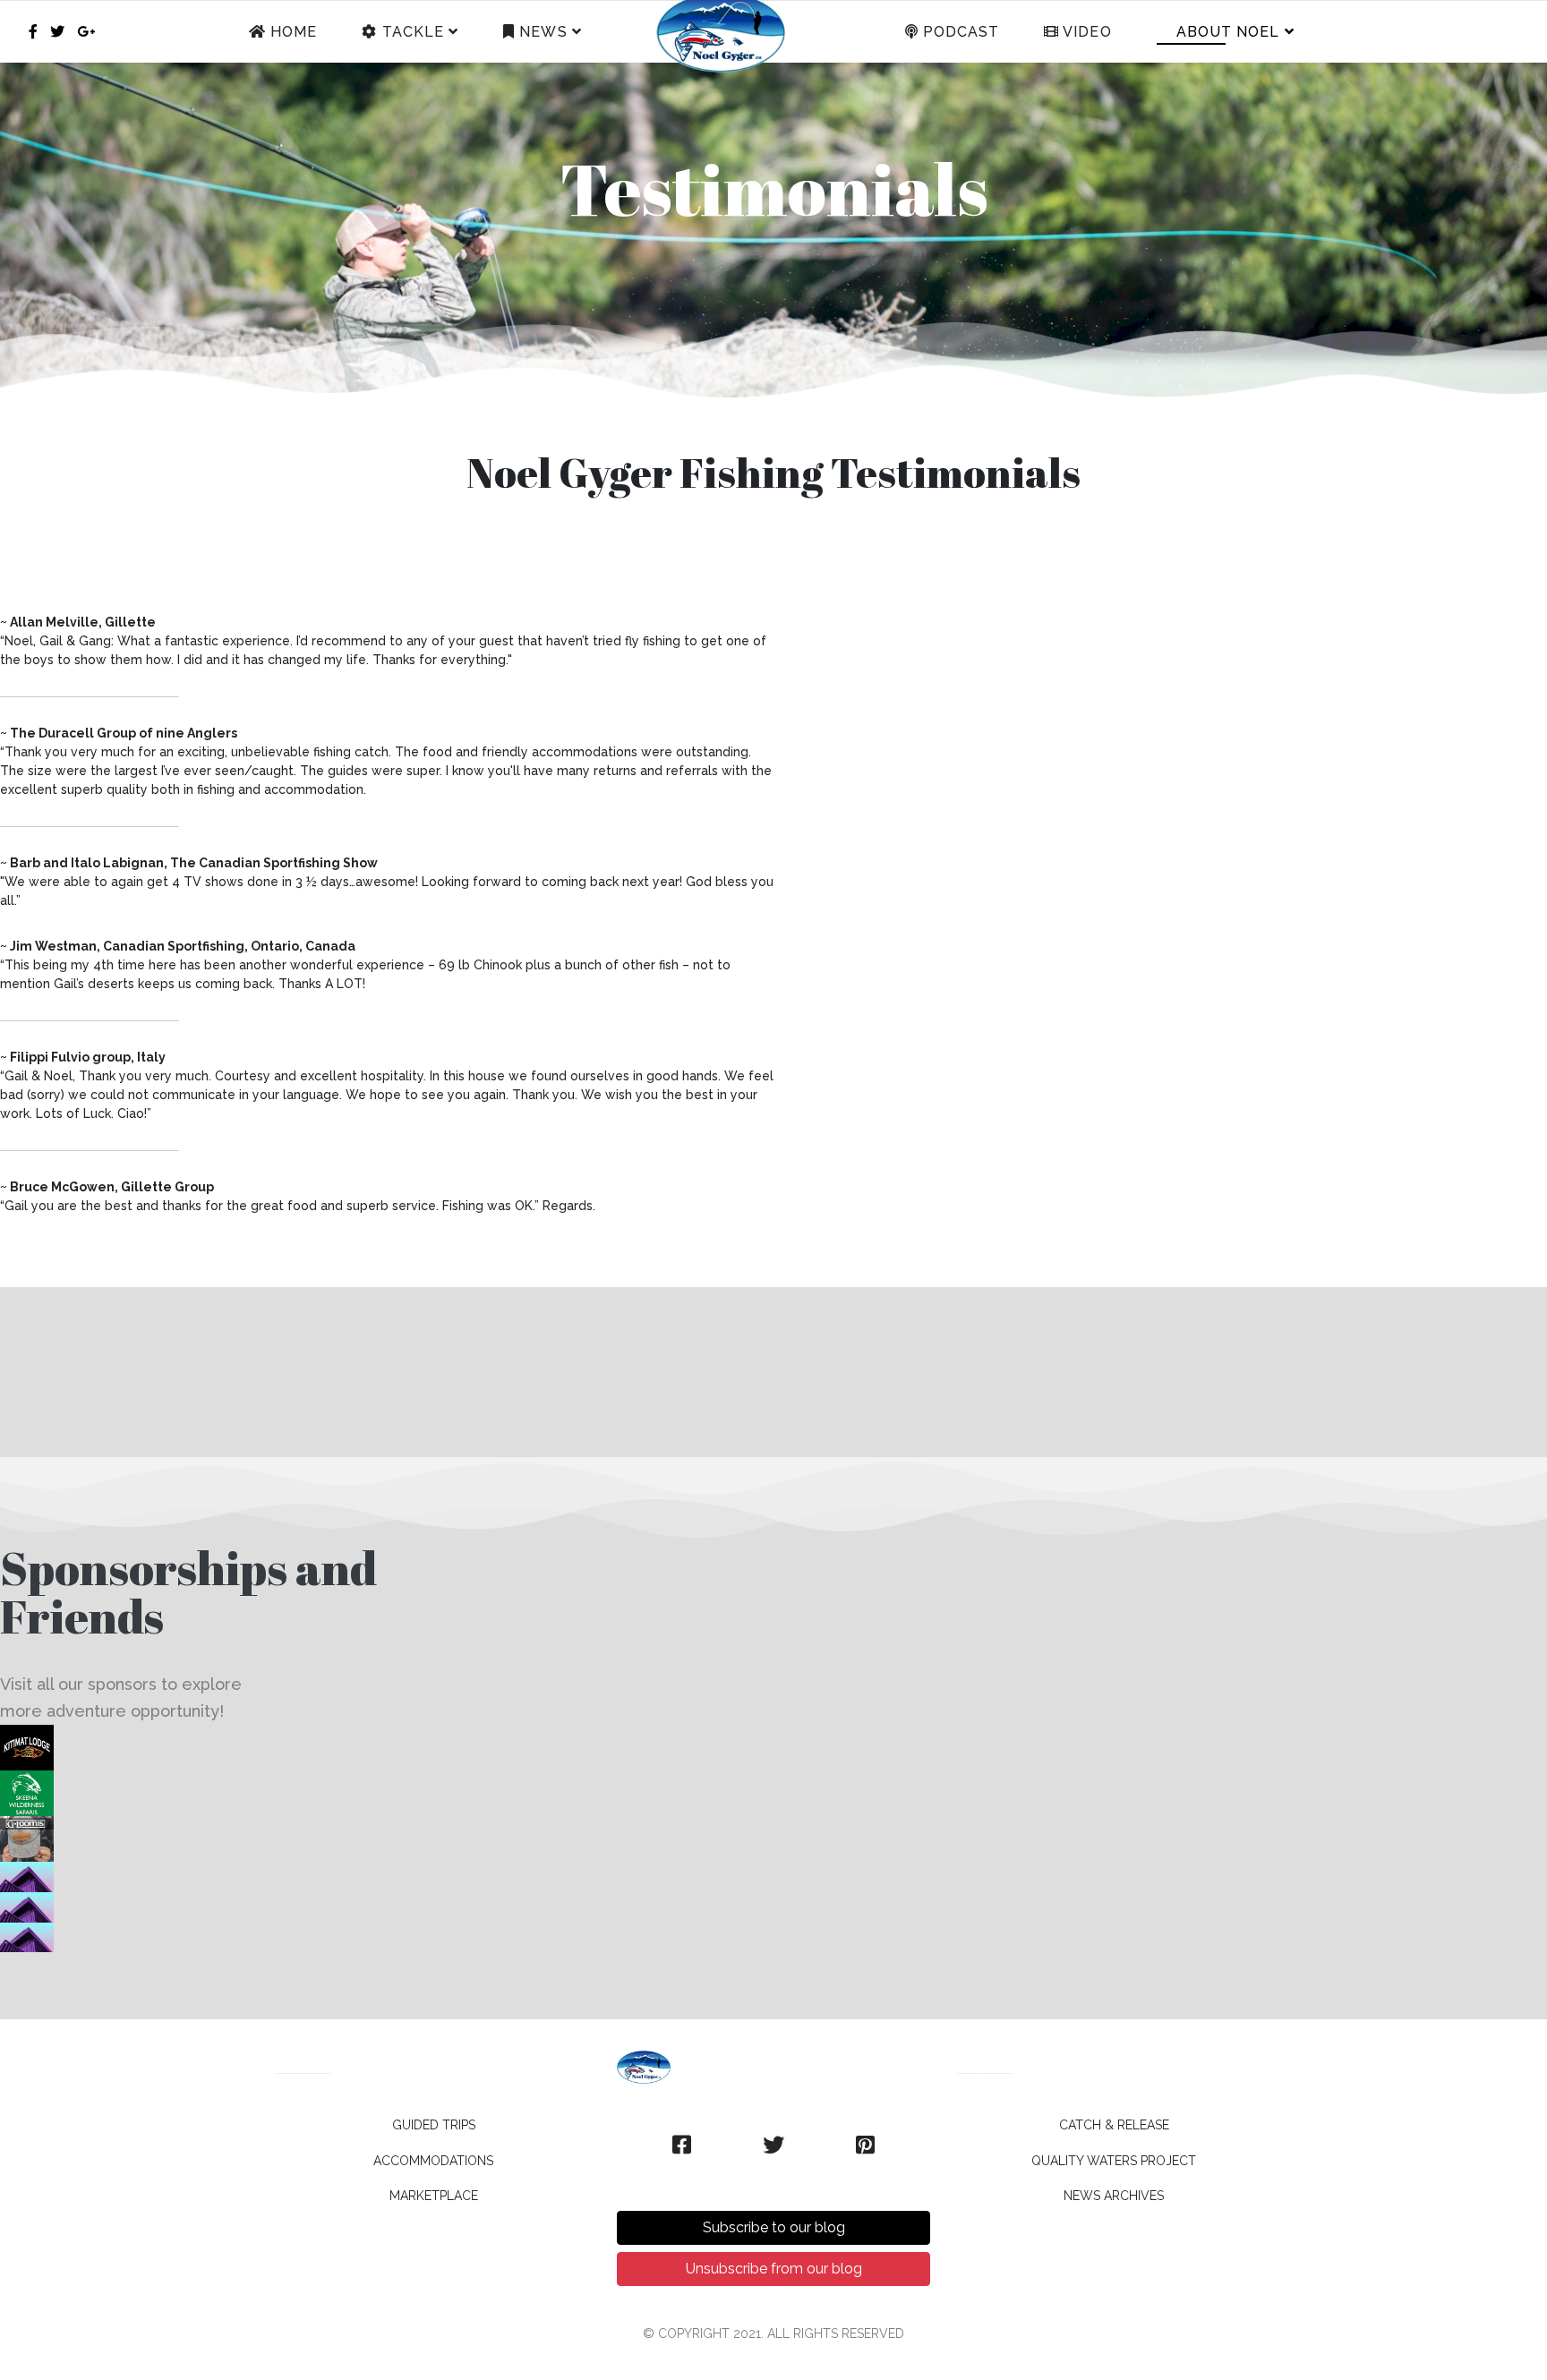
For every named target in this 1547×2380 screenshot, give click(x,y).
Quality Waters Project (1114, 2161)
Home (291, 32)
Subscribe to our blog (774, 2227)
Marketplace (434, 2196)
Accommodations (433, 2161)
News (541, 32)
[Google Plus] (86, 32)
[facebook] (33, 32)
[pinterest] (865, 2145)
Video (1085, 32)
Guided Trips (434, 2125)
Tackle (411, 32)
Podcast (959, 32)
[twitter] (57, 32)
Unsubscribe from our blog (774, 2269)
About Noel (1226, 32)
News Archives (1114, 2196)
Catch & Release (1114, 2125)
